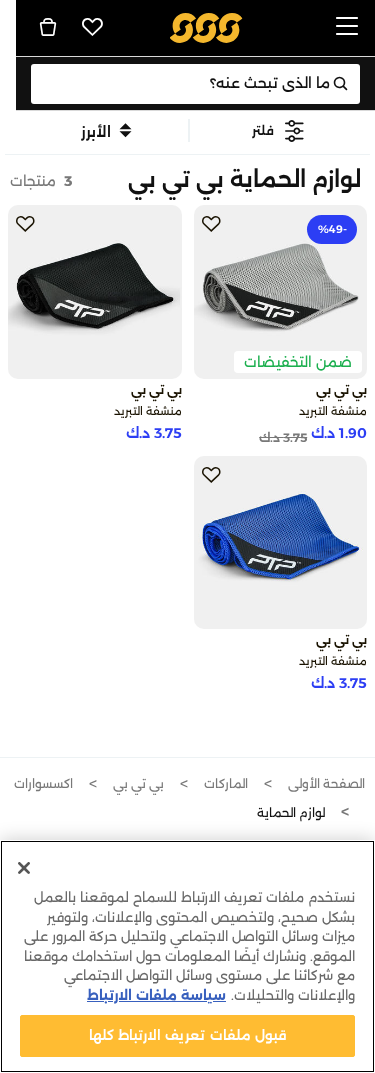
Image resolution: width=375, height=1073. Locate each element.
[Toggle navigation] (347, 27)
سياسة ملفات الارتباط (156, 995)
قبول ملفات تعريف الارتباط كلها (187, 1035)
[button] (279, 130)
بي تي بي (138, 783)
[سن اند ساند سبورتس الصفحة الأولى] (205, 26)
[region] (187, 956)
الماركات (226, 783)
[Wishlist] (93, 27)
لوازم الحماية (291, 812)
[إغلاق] (24, 868)
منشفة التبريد (333, 411)
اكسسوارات (43, 783)
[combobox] (195, 84)
